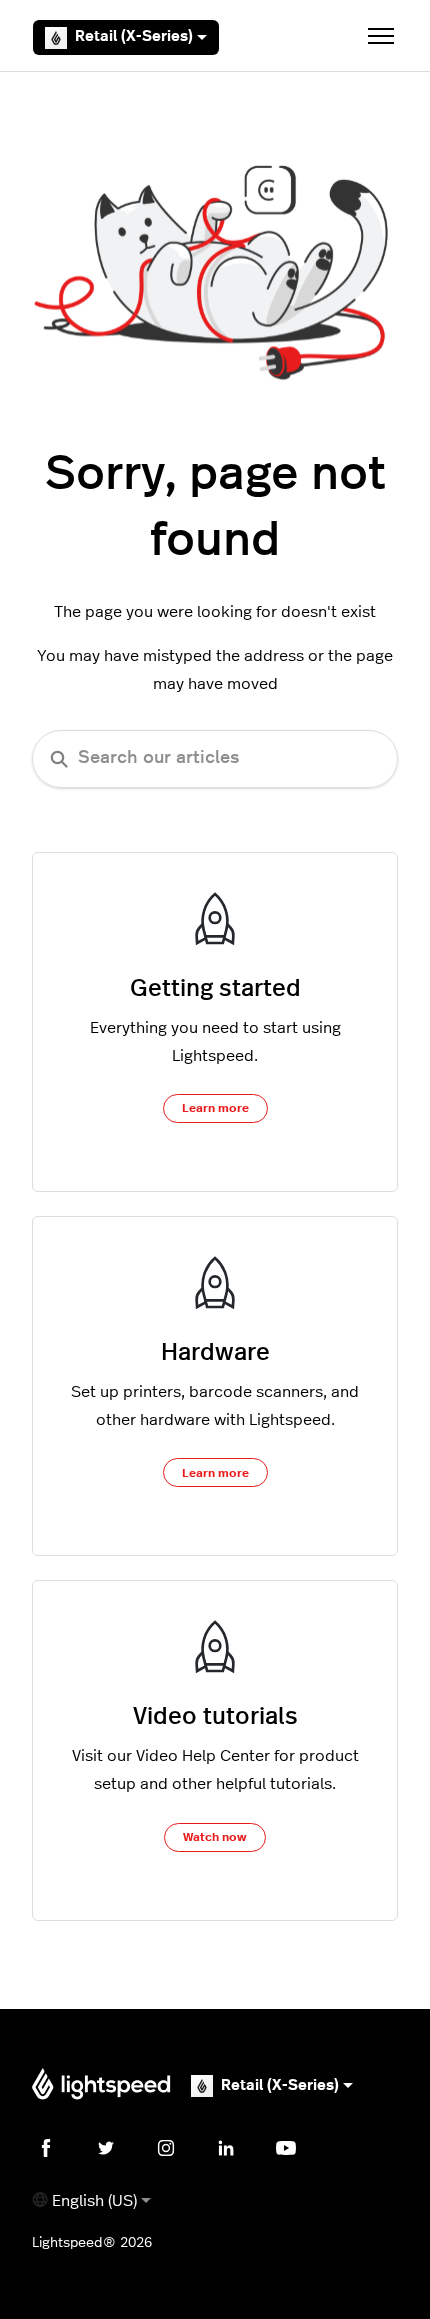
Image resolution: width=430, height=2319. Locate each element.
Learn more (215, 1108)
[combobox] (215, 759)
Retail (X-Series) (134, 36)
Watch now (215, 1837)
